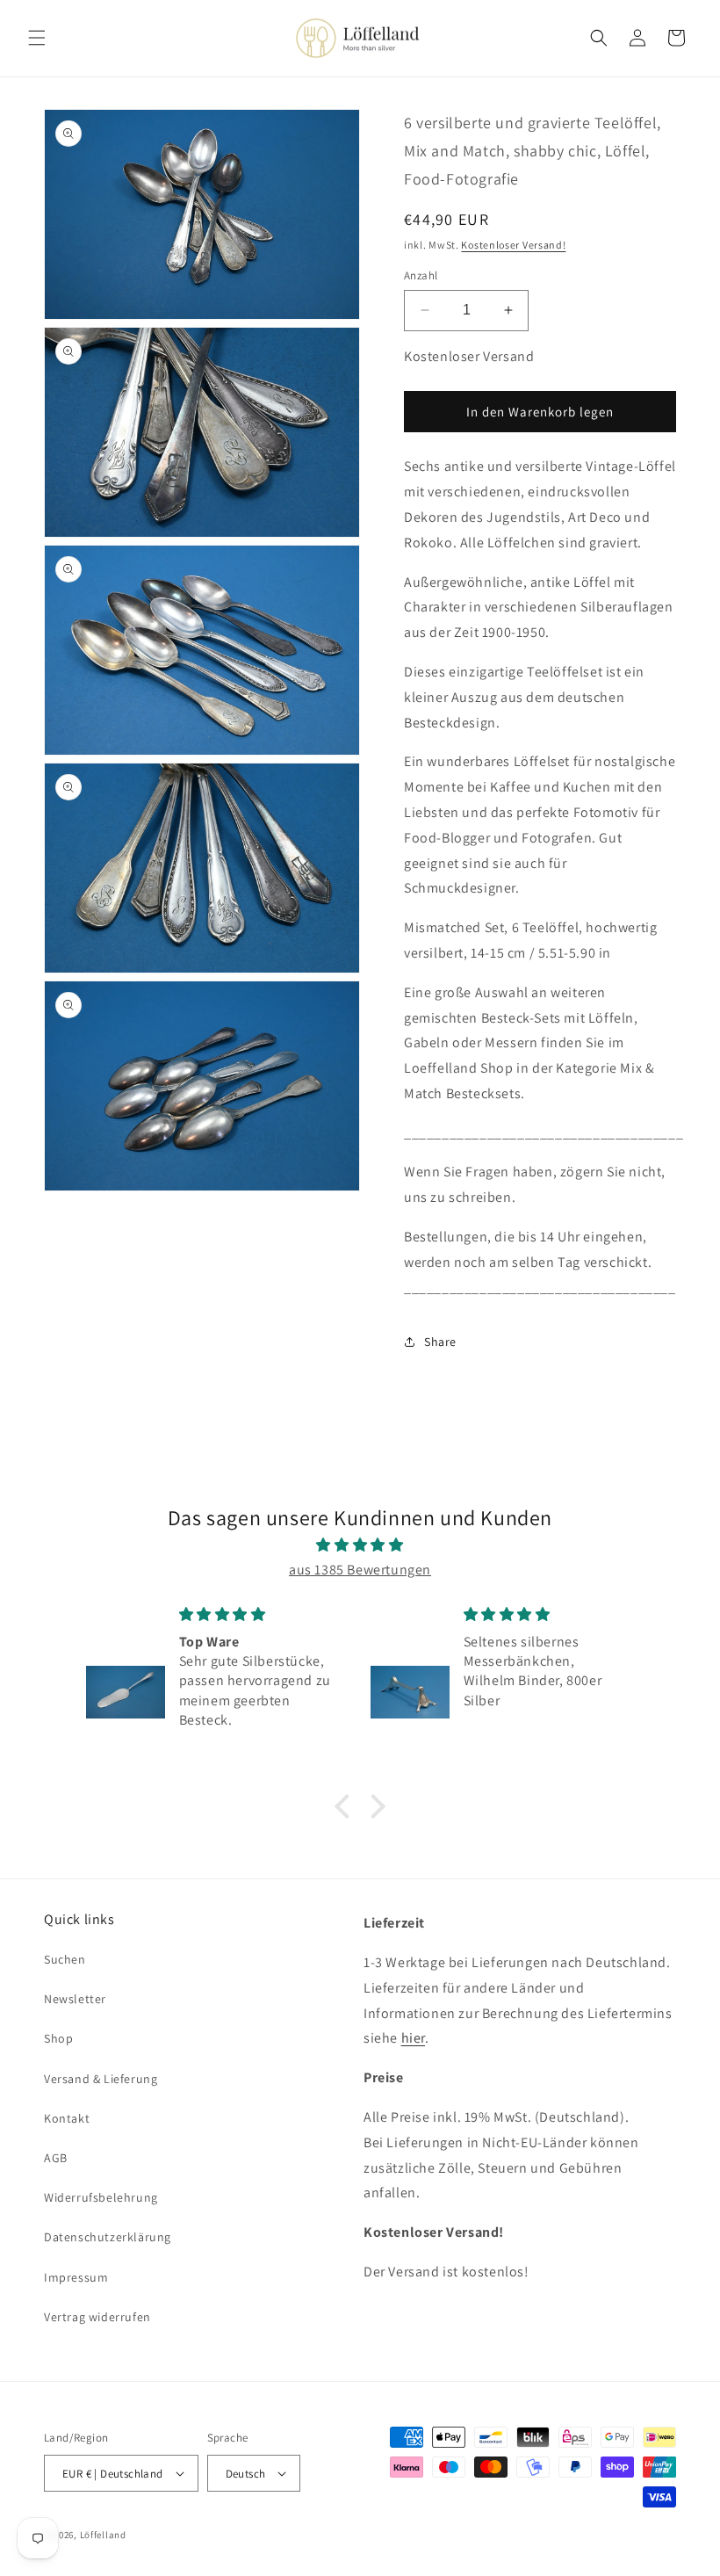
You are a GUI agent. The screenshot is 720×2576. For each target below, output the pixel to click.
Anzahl (421, 275)
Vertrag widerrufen (97, 2317)
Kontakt (67, 2118)
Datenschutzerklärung (108, 2237)
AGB (56, 2158)
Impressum (76, 2277)
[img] (360, 1545)
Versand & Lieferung (101, 2079)
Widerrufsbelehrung (101, 2197)
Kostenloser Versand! (513, 245)
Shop (58, 2038)
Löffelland (103, 2535)
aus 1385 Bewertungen (360, 1570)
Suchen (65, 1959)
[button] (37, 38)
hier (413, 2038)
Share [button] (440, 1342)
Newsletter (75, 1999)
